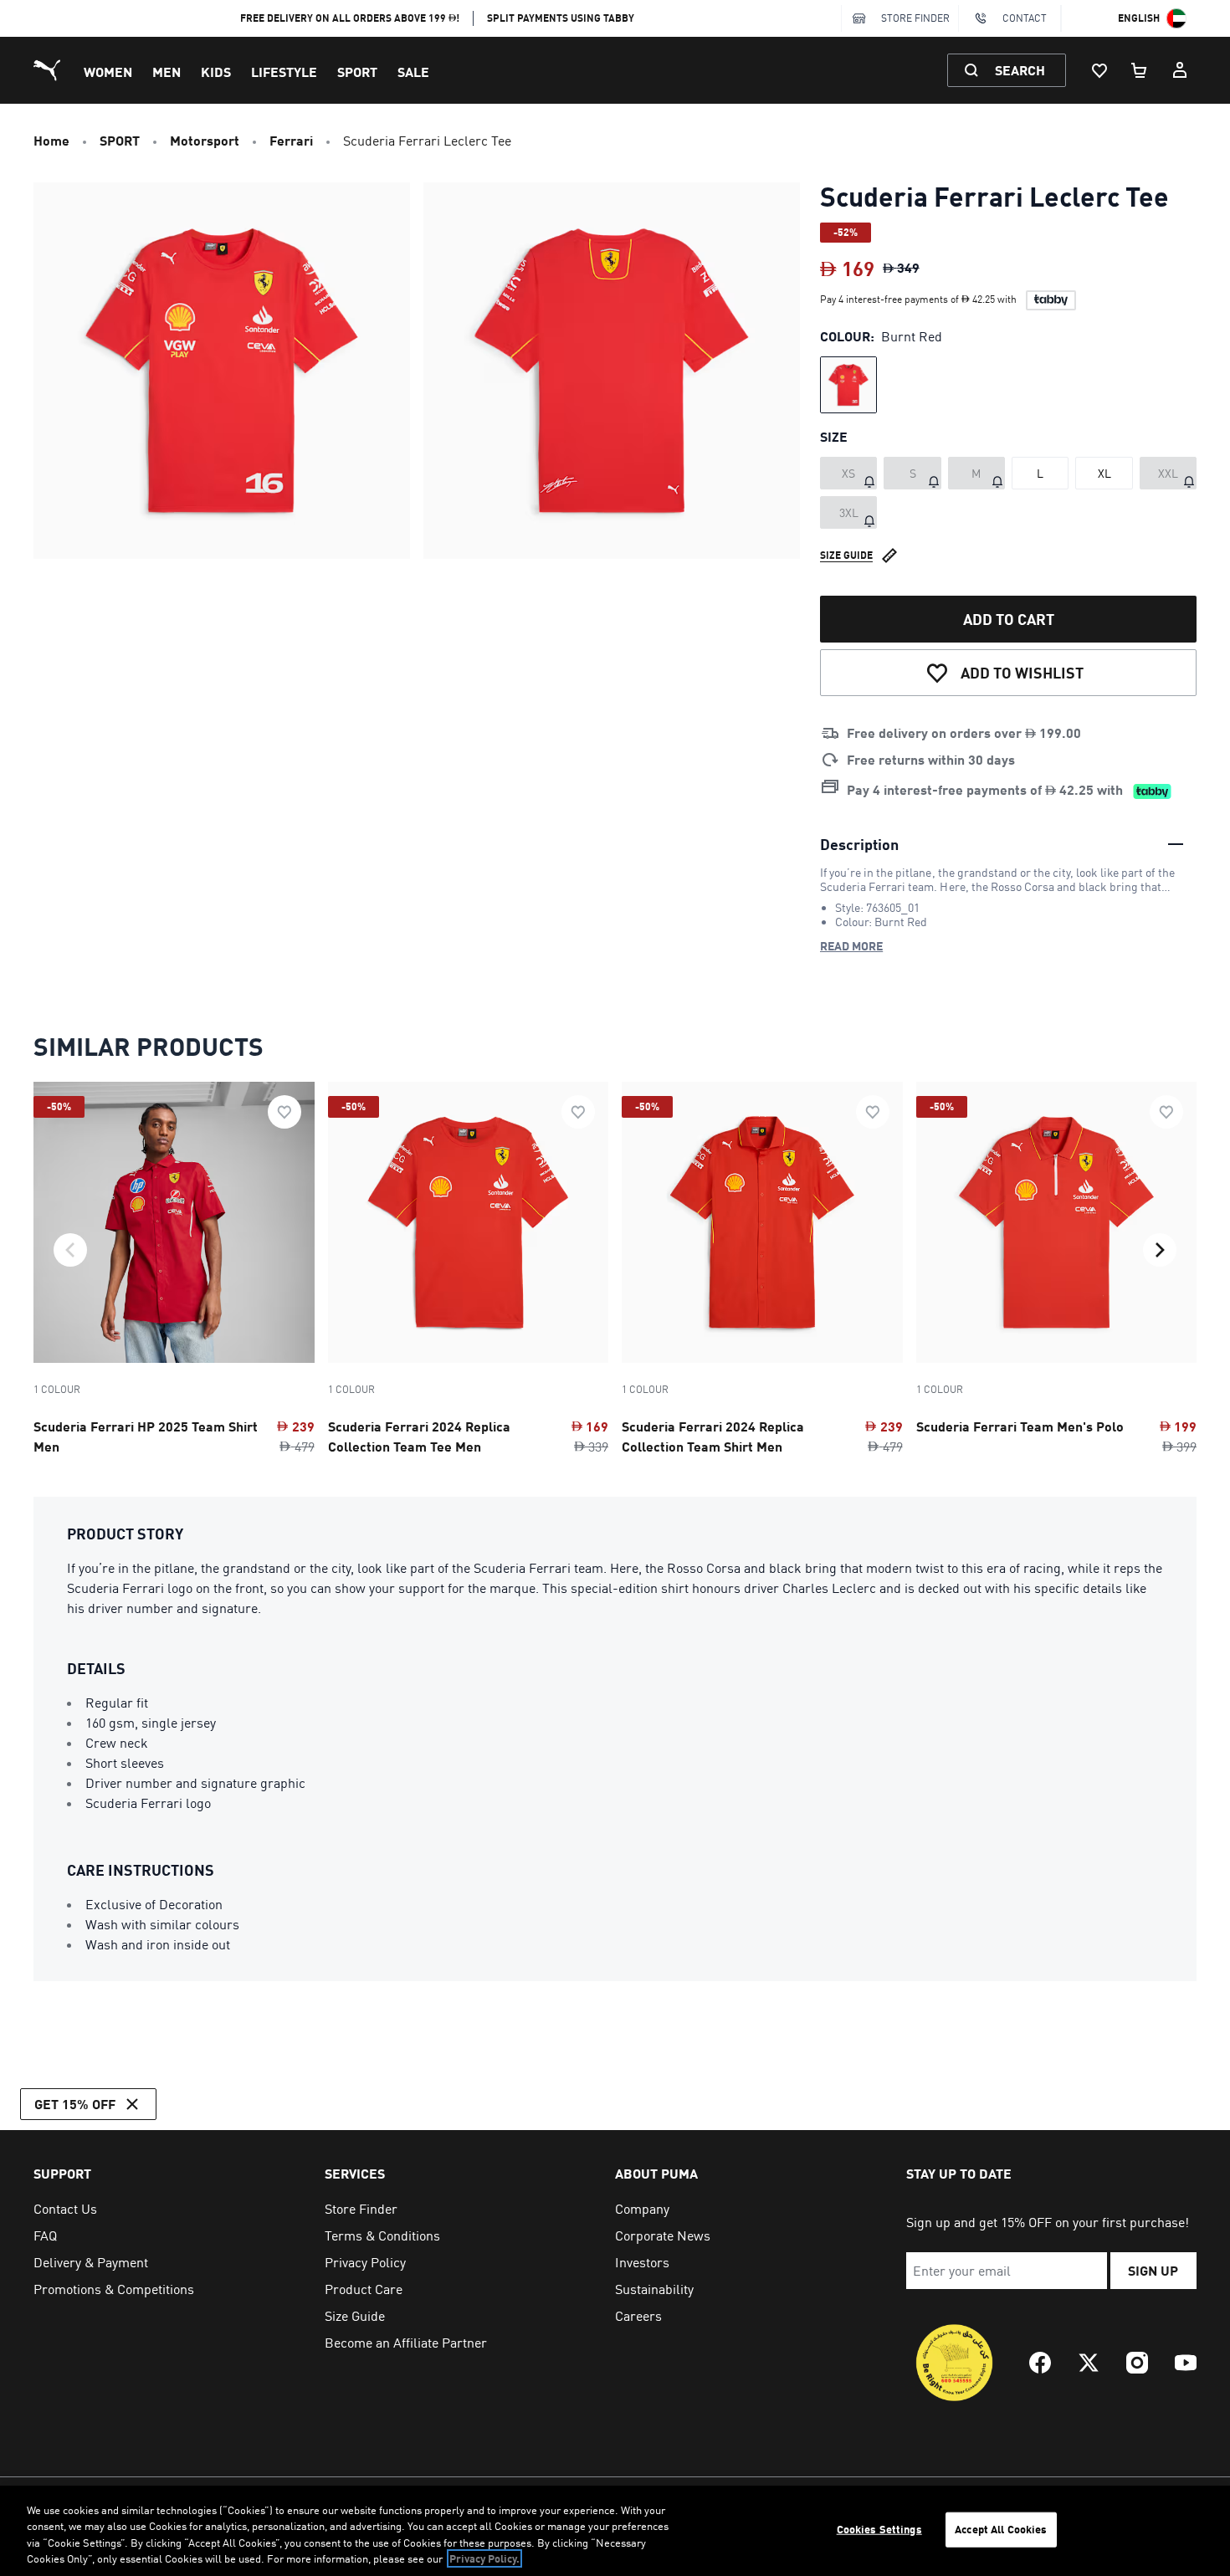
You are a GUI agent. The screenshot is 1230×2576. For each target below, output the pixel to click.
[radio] (848, 385)
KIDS (216, 72)
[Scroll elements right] (1160, 1250)
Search (1020, 70)
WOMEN (108, 72)
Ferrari (291, 140)
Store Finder (915, 18)
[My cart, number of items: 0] (1140, 70)
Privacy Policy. (484, 2558)
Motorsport (205, 140)
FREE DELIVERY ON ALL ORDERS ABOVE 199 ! (350, 18)
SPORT (357, 72)
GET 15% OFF (75, 2104)
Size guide (846, 555)
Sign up (1153, 2270)
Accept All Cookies (1001, 2529)
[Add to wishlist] (284, 1112)
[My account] (1180, 70)
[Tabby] (1051, 300)
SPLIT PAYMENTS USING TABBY (561, 18)
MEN (167, 72)
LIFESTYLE (284, 72)
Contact (1025, 18)
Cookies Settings (879, 2529)
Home (51, 140)
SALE (413, 72)
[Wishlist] (1099, 70)
